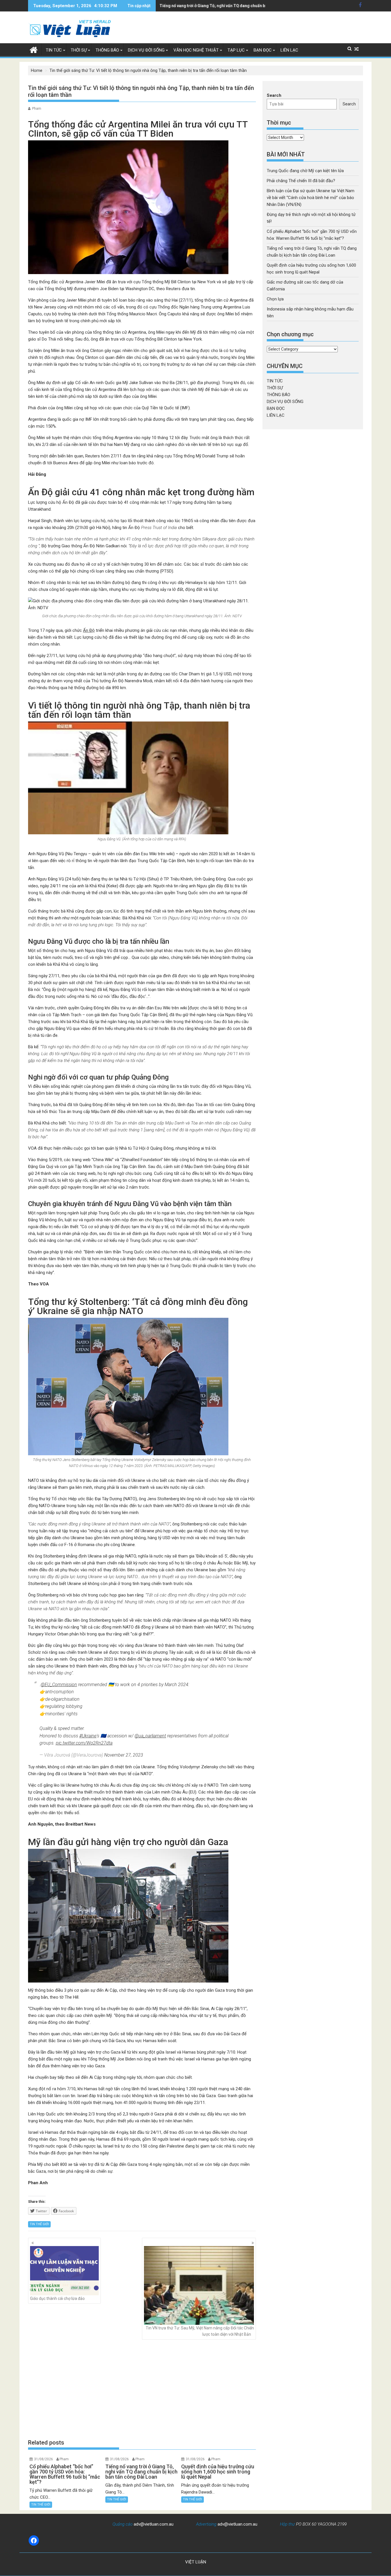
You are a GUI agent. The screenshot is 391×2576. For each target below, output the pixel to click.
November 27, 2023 (124, 1755)
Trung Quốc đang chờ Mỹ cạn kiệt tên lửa (305, 171)
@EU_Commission (59, 1685)
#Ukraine (88, 1736)
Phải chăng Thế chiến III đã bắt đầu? (301, 181)
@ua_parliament (150, 1736)
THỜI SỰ (79, 50)
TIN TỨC (54, 50)
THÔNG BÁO (107, 50)
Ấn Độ (89, 630)
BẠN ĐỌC (263, 50)
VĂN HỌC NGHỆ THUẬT (196, 50)
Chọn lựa (275, 299)
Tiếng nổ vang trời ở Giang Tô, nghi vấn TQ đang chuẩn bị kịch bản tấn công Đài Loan (238, 6)
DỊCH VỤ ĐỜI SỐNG (146, 50)
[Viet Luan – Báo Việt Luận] (34, 49)
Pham (37, 109)
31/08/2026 (44, 2459)
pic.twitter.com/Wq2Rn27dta (84, 1743)
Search (274, 95)
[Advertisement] (142, 2389)
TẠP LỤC (236, 50)
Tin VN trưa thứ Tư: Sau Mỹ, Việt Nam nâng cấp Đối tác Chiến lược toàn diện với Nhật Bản (200, 2331)
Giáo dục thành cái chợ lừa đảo (57, 2298)
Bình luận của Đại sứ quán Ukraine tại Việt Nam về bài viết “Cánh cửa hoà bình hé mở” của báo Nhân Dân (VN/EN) (311, 198)
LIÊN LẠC (289, 50)
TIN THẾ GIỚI (39, 2224)
